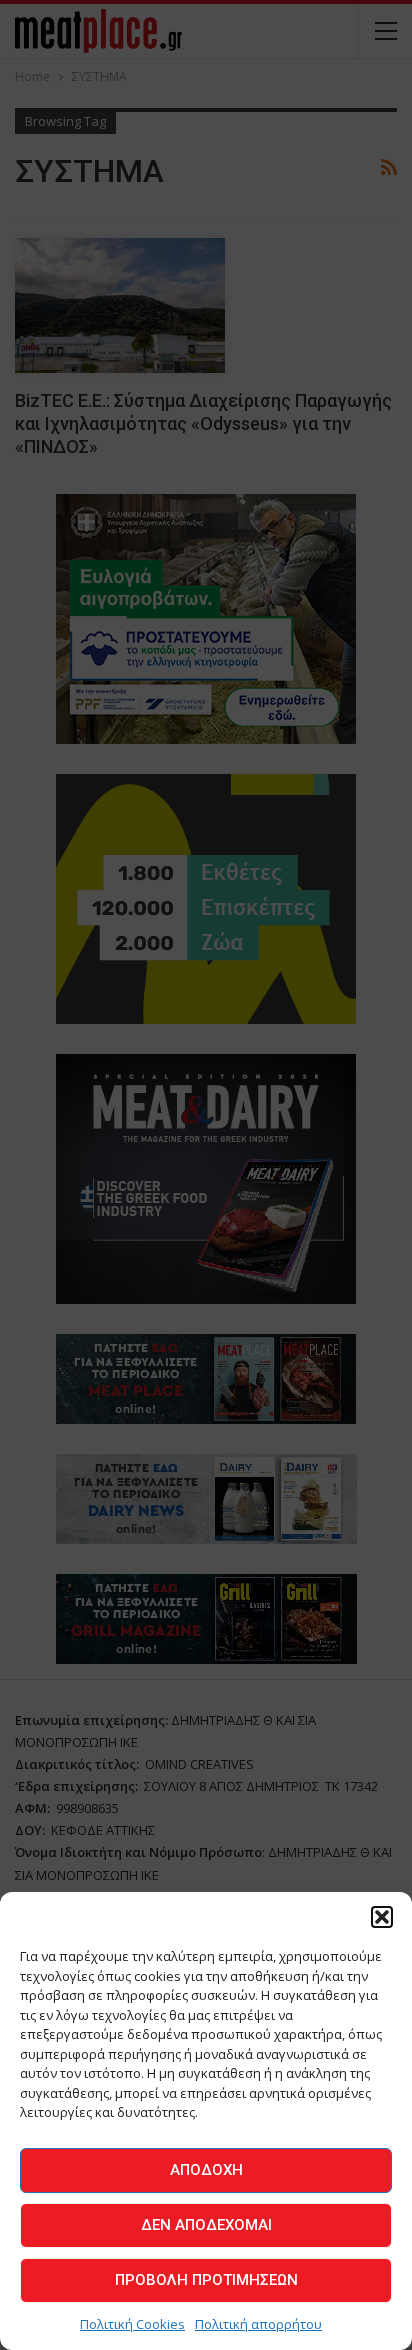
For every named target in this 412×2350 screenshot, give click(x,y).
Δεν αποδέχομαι (206, 2225)
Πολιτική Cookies (132, 2324)
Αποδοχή (206, 2170)
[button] (382, 1917)
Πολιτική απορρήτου (258, 2324)
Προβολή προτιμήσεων (206, 2280)
